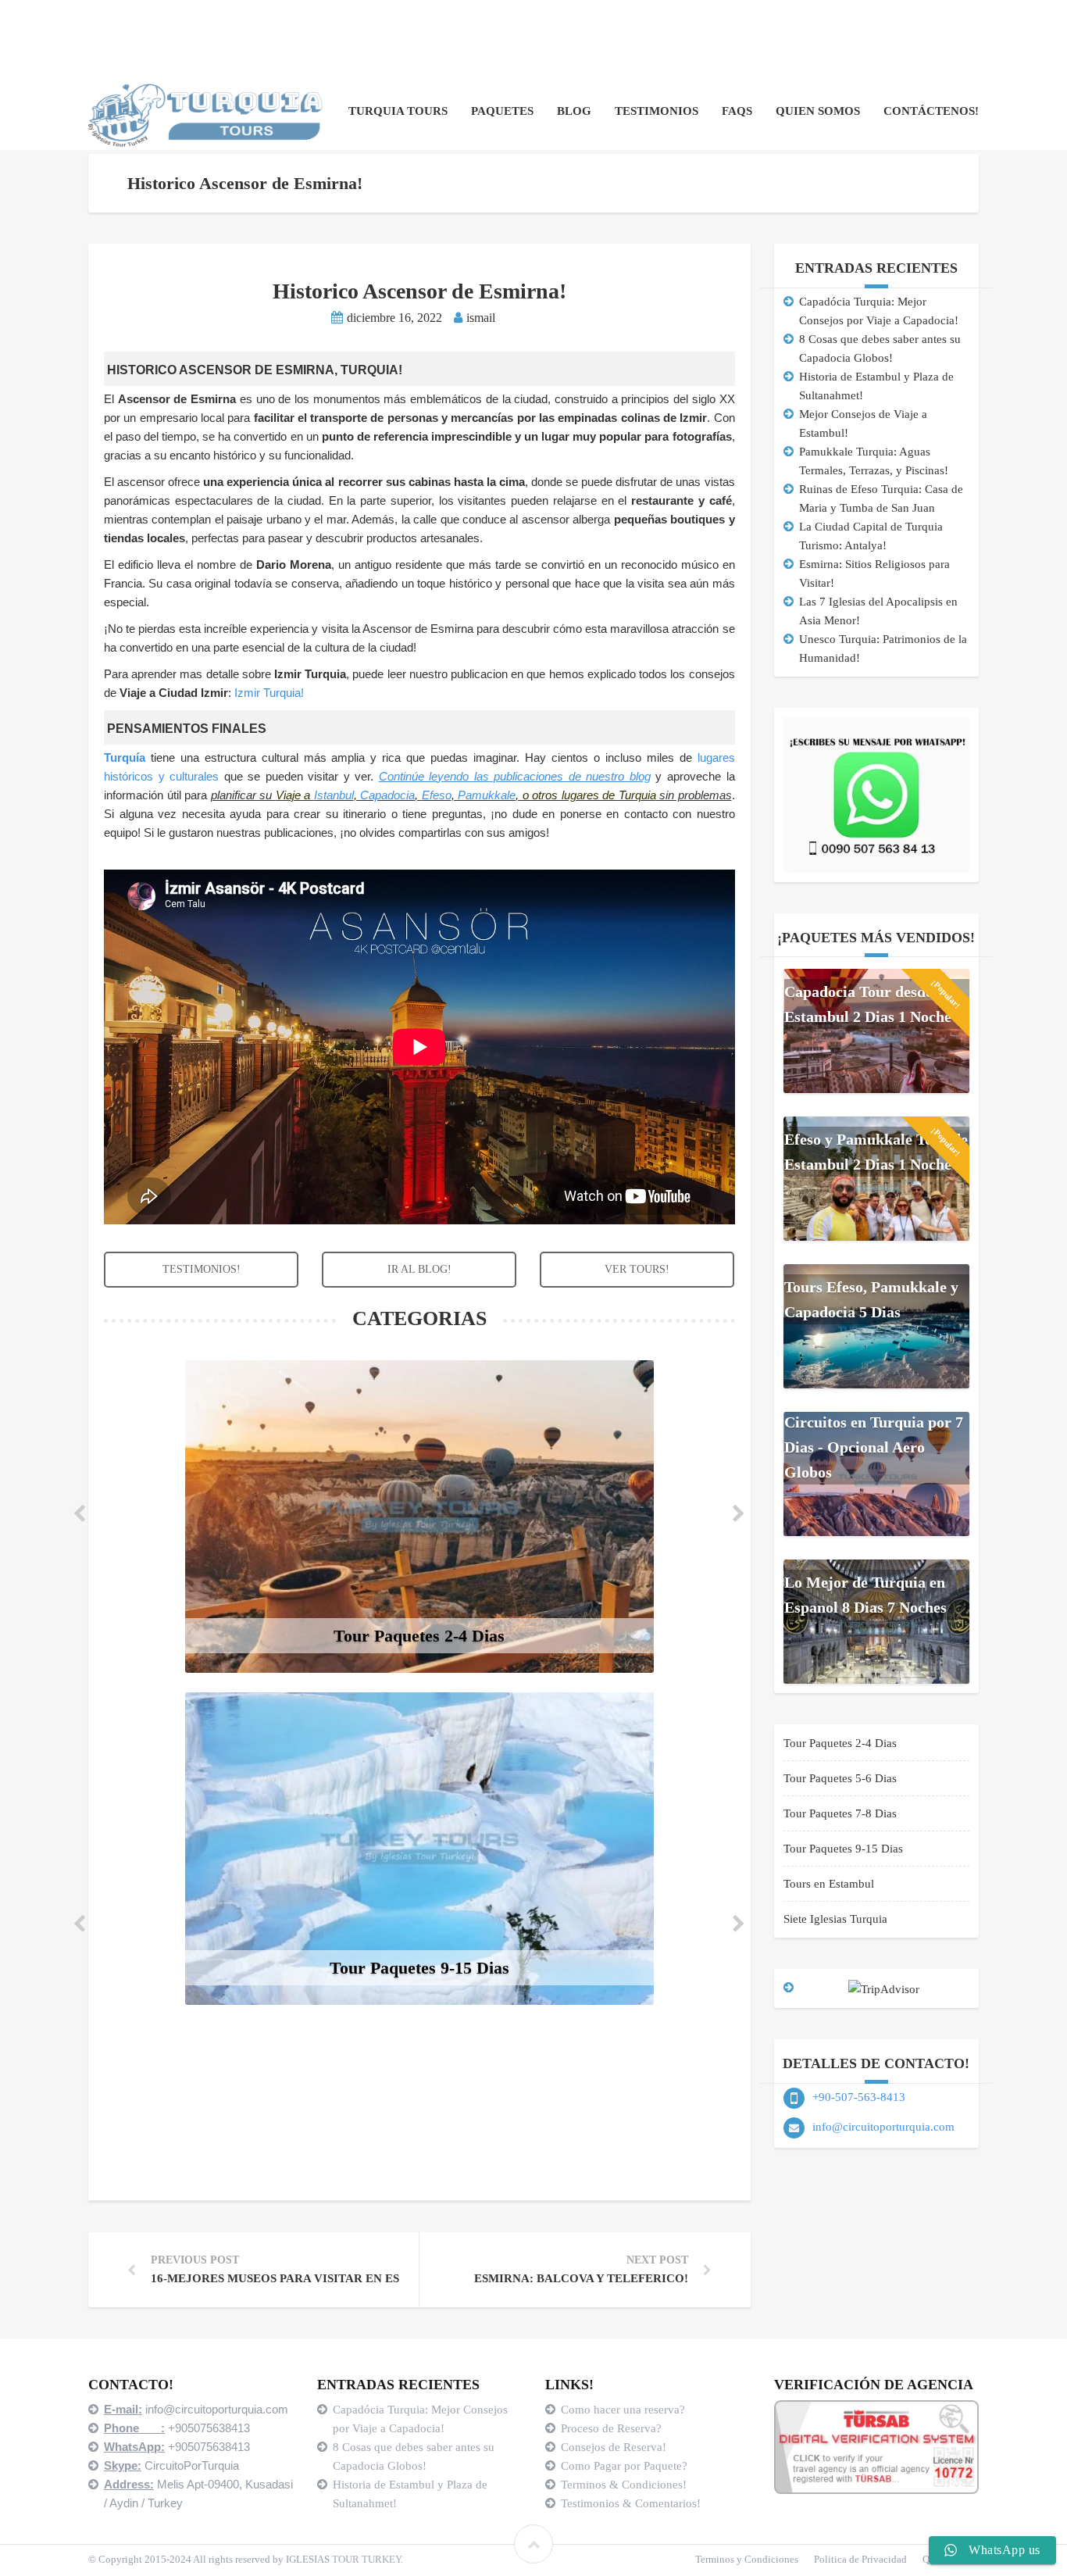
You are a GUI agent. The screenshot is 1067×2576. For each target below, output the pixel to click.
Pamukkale (487, 795)
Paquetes (502, 111)
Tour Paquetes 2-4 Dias (840, 1743)
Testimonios (657, 111)
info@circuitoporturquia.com (883, 2127)
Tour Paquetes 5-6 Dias (840, 1778)
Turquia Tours (398, 111)
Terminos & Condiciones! (624, 2485)
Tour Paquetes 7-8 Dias (840, 1813)
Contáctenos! (931, 111)
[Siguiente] (749, 1517)
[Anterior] (90, 1517)
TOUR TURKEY (366, 2559)
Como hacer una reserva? (623, 2410)
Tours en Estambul (829, 1884)
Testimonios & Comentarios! (631, 2503)
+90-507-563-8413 (859, 2097)
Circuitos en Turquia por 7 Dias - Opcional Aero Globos (874, 1447)
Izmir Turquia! (269, 693)
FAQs (737, 111)
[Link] (533, 2544)
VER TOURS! (637, 1269)
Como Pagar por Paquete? (624, 2466)
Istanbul (334, 795)
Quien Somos (818, 111)
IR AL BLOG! (419, 1269)
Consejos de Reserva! (615, 2447)
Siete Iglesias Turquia (835, 1919)
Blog (574, 111)
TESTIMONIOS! (202, 1269)
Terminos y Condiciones (747, 2559)
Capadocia (387, 795)
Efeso (437, 795)
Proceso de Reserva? (613, 2428)
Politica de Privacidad (860, 2559)
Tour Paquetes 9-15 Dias (843, 1849)
